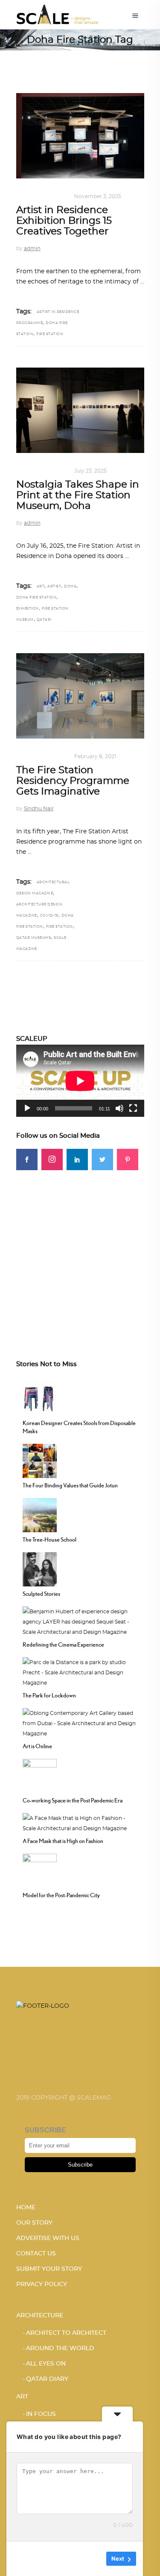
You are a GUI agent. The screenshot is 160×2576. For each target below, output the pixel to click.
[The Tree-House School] (40, 1514)
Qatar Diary (47, 2379)
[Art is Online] (80, 1722)
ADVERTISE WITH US (48, 2238)
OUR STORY (34, 2223)
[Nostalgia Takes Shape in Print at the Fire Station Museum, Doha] (80, 410)
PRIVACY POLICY (42, 2284)
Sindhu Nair (39, 809)
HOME (26, 2208)
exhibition (28, 609)
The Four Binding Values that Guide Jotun (70, 1485)
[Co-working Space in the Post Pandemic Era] (40, 1775)
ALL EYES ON (46, 2364)
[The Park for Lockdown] (80, 1671)
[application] (80, 1081)
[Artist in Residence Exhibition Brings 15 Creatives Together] (80, 136)
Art (22, 196)
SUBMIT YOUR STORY (49, 2269)
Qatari (44, 620)
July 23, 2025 (90, 471)
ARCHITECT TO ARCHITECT (66, 2333)
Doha (70, 587)
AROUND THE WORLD (60, 2348)
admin (32, 248)
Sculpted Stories (41, 1594)
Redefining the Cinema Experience (63, 1644)
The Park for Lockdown (49, 1695)
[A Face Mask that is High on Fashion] (80, 1822)
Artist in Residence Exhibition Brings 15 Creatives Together (64, 221)
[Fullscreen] (133, 1108)
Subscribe (80, 2165)
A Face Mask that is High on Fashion (63, 1841)
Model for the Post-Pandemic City (61, 1895)
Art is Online (37, 1746)
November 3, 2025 (98, 196)
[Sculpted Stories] (40, 1568)
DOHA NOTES (49, 196)
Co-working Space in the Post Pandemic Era (73, 1800)
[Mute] (119, 1108)
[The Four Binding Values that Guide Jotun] (40, 1460)
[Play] (27, 1108)
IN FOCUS (41, 2414)
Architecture (40, 2316)
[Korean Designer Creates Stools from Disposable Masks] (40, 1397)
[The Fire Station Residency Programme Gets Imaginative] (80, 696)
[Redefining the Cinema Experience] (80, 1621)
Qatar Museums (34, 938)
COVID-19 (49, 916)
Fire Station (50, 334)
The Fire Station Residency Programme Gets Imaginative (73, 781)
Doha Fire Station (36, 598)
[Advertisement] (80, 1250)
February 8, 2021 (95, 756)
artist (54, 587)
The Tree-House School (49, 1539)
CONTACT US (36, 2254)
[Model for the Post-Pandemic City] (40, 1869)
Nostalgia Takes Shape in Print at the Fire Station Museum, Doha (78, 496)
